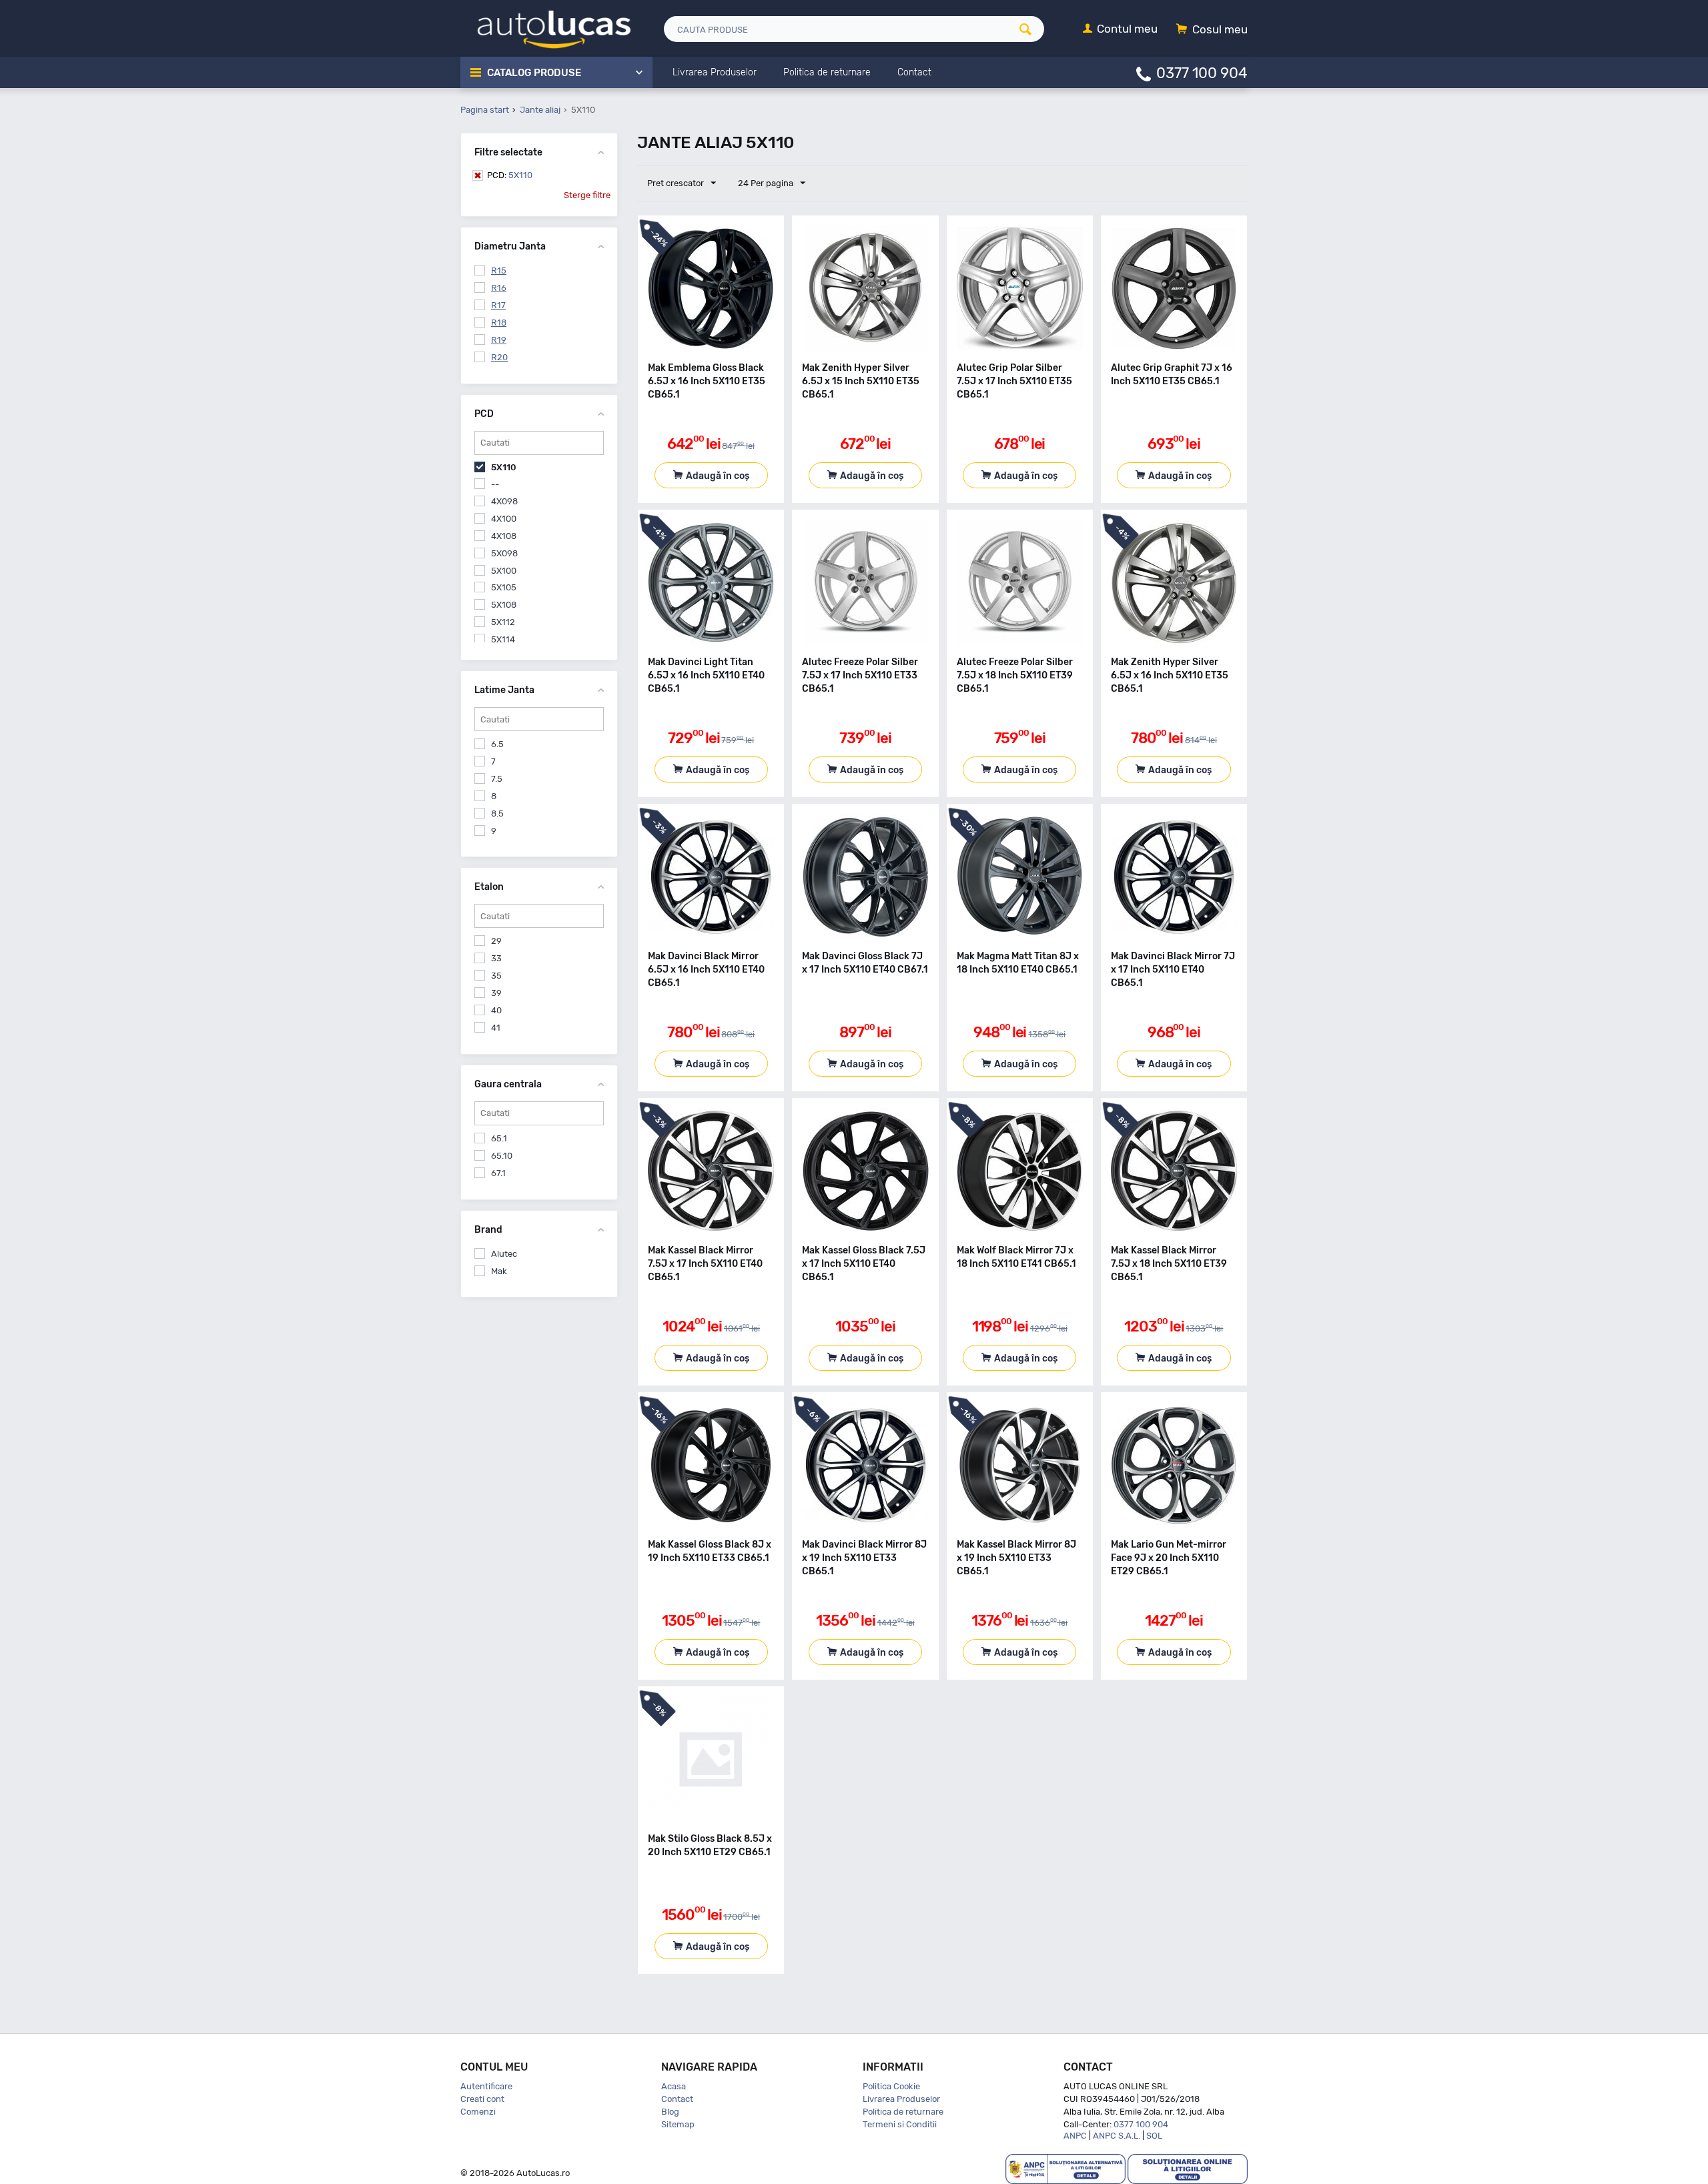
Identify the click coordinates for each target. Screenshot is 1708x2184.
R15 (499, 270)
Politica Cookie (891, 2086)
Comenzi (478, 2112)
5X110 (510, 175)
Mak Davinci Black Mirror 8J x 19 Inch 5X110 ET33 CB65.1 (864, 1558)
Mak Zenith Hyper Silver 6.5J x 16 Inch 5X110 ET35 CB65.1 (1170, 675)
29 (496, 941)
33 (496, 958)
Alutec (504, 1254)
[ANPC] (1065, 2168)
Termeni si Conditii (900, 2124)
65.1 (499, 1138)
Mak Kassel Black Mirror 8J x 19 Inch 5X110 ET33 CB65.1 (1016, 1558)
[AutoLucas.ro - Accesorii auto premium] (545, 28)
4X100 (504, 519)
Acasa (674, 2086)
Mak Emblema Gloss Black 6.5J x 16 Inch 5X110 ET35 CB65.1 (707, 381)
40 (496, 1010)
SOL (1154, 2136)
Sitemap (678, 2124)
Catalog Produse (534, 73)
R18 (499, 323)
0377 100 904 (1202, 72)
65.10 (502, 1156)
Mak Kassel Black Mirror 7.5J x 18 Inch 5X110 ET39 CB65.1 (1169, 1264)
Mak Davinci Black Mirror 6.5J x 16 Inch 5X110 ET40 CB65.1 (706, 970)
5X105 (504, 587)
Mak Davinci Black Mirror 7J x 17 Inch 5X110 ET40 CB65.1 (1173, 970)
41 (496, 1028)
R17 (498, 305)
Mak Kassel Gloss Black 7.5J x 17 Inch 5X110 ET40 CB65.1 (864, 1264)
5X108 (504, 605)
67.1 (498, 1173)
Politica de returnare (903, 2112)
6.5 (497, 744)
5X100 (504, 571)
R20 (499, 357)
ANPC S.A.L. (1117, 2136)
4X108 (504, 536)
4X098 (504, 501)
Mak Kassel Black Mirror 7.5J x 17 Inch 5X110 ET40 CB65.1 (705, 1264)
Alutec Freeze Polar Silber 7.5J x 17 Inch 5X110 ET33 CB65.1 (860, 675)
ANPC (1075, 2136)
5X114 (503, 639)
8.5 (497, 813)
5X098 (504, 553)
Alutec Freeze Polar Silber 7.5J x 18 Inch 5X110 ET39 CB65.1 (1015, 675)
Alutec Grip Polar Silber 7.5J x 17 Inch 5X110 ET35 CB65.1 (1014, 381)
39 (496, 993)
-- (495, 484)
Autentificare (486, 2086)
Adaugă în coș (718, 476)
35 (496, 976)
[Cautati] (1030, 29)
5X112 (503, 622)
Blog (670, 2112)
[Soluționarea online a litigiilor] (1188, 2168)
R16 (499, 288)
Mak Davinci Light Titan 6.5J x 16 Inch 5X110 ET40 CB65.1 (706, 675)
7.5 (497, 779)
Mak (499, 1271)
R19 (499, 340)
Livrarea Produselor (901, 2099)
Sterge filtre (587, 195)
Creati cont (482, 2099)
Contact (677, 2099)
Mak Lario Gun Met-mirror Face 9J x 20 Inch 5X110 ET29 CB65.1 (1169, 1558)
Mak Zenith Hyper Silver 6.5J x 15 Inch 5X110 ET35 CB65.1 (861, 381)
